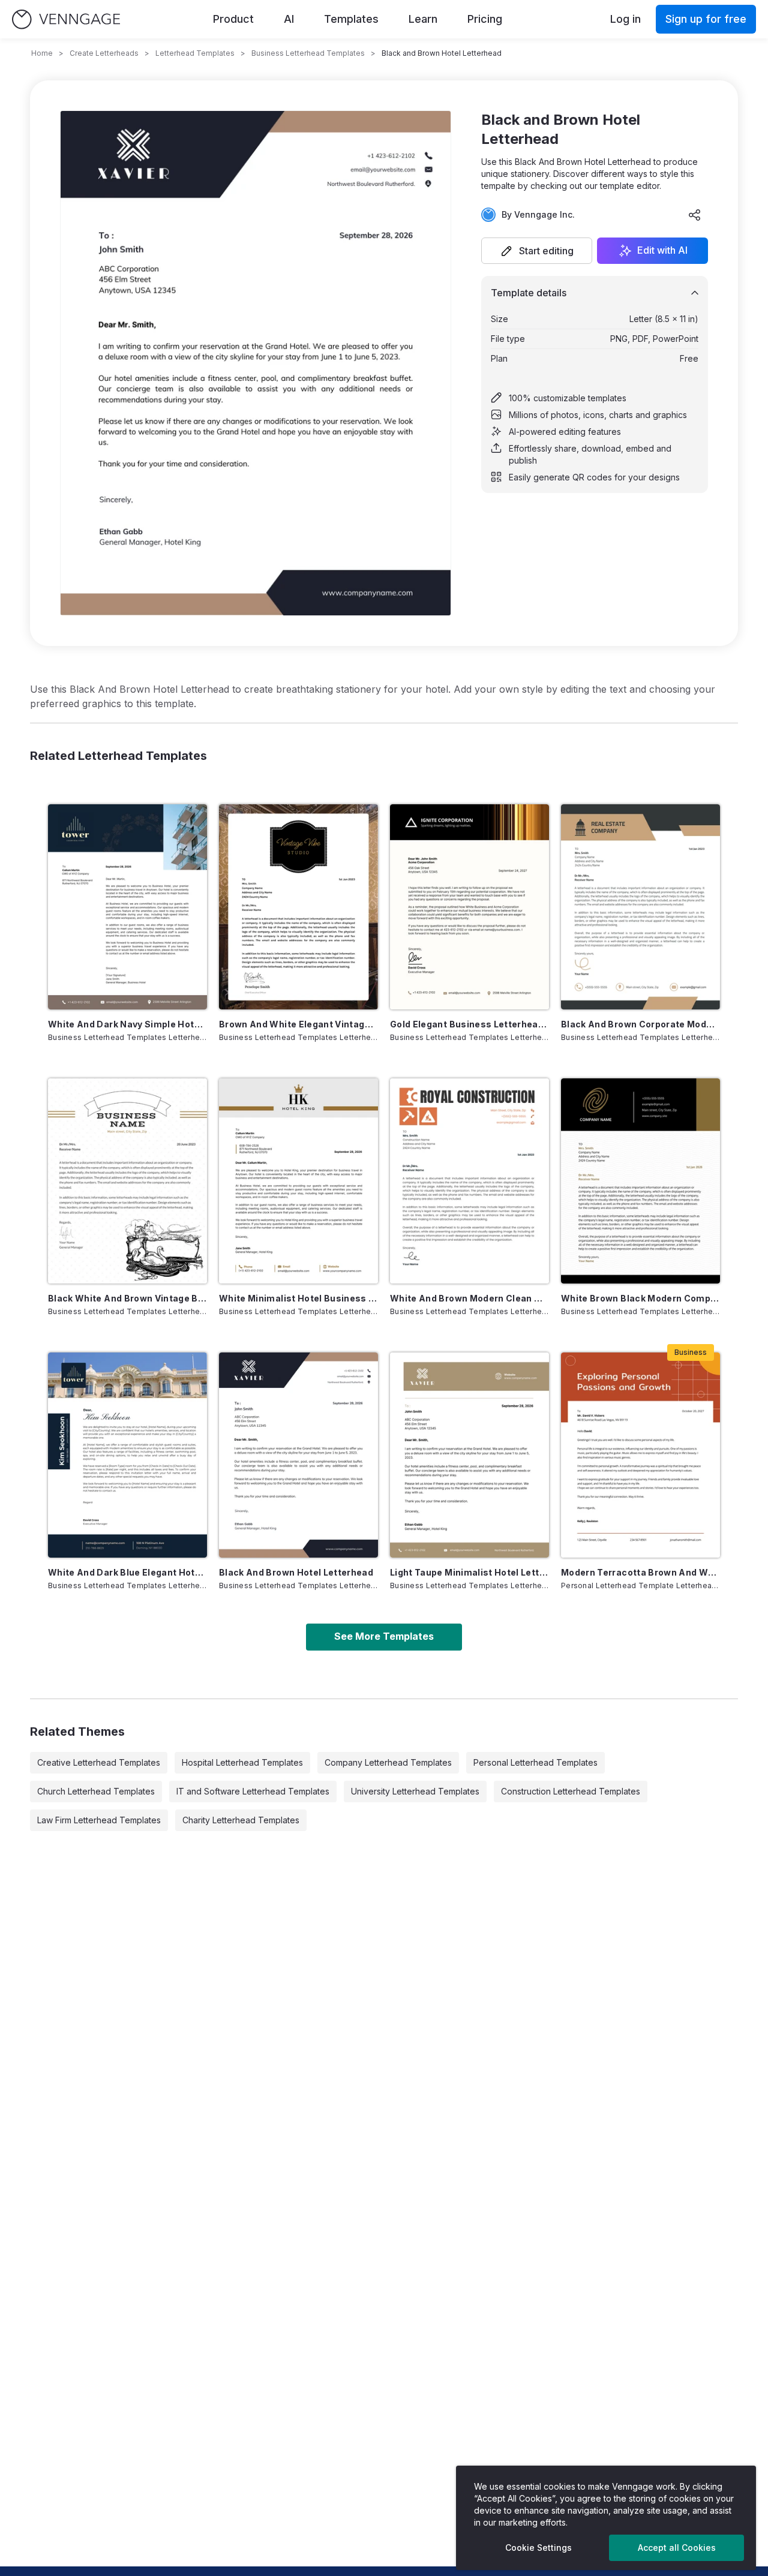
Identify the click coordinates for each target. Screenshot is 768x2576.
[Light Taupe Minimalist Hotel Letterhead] (469, 1455)
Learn (423, 19)
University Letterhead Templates (415, 1791)
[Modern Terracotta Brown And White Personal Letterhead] (640, 1455)
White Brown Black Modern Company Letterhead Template (640, 1298)
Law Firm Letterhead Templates (99, 1820)
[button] (537, 251)
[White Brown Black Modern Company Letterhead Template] (640, 1181)
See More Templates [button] (384, 1636)
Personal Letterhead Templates (535, 1762)
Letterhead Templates (195, 53)
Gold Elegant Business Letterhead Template (469, 1024)
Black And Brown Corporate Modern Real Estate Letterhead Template (640, 1024)
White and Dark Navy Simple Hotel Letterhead (127, 1024)
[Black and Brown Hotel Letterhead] (298, 1455)
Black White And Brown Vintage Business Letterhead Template (127, 1298)
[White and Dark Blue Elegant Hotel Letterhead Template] (127, 1455)
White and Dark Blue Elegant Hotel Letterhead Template (127, 1572)
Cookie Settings (538, 2548)
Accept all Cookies (677, 2548)
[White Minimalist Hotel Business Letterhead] (298, 1181)
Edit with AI (662, 251)
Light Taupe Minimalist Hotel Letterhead (469, 1572)
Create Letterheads (104, 53)
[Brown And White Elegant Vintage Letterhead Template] (298, 907)
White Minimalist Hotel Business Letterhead (298, 1298)
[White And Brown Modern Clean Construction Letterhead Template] (469, 1181)
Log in (625, 19)
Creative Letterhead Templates (99, 1762)
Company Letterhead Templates (388, 1762)
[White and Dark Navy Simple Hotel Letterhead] (127, 907)
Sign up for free (706, 19)
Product (233, 19)
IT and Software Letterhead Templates (253, 1791)
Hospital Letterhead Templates (242, 1762)
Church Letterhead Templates (96, 1791)
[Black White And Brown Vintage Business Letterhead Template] (127, 1181)
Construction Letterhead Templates (571, 1791)
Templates (351, 19)
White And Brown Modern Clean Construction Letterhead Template (469, 1298)
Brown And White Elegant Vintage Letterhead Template (298, 1024)
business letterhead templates (308, 53)
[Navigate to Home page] (66, 19)
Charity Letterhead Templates (241, 1820)
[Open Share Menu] (695, 215)
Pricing (485, 19)
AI (289, 19)
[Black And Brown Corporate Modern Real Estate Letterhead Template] (640, 907)
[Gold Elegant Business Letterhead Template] (469, 907)
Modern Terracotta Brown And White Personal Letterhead (640, 1572)
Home (42, 53)
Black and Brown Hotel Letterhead (296, 1572)
